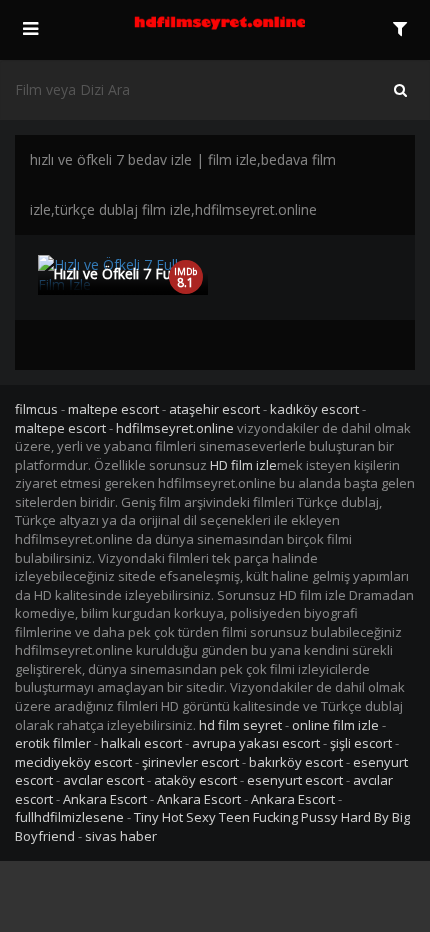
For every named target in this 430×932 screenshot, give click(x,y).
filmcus (36, 409)
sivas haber (121, 836)
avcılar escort (103, 780)
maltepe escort (113, 409)
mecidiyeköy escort (73, 762)
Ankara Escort (105, 799)
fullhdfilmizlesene (69, 817)
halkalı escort (141, 743)
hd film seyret (240, 725)
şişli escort (361, 743)
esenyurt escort (295, 780)
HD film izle (243, 465)
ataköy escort (195, 780)
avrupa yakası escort (256, 743)
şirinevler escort (190, 762)
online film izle (335, 725)
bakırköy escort (296, 762)
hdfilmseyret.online (175, 428)
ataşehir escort (214, 409)
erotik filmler (53, 743)
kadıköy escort (314, 409)
